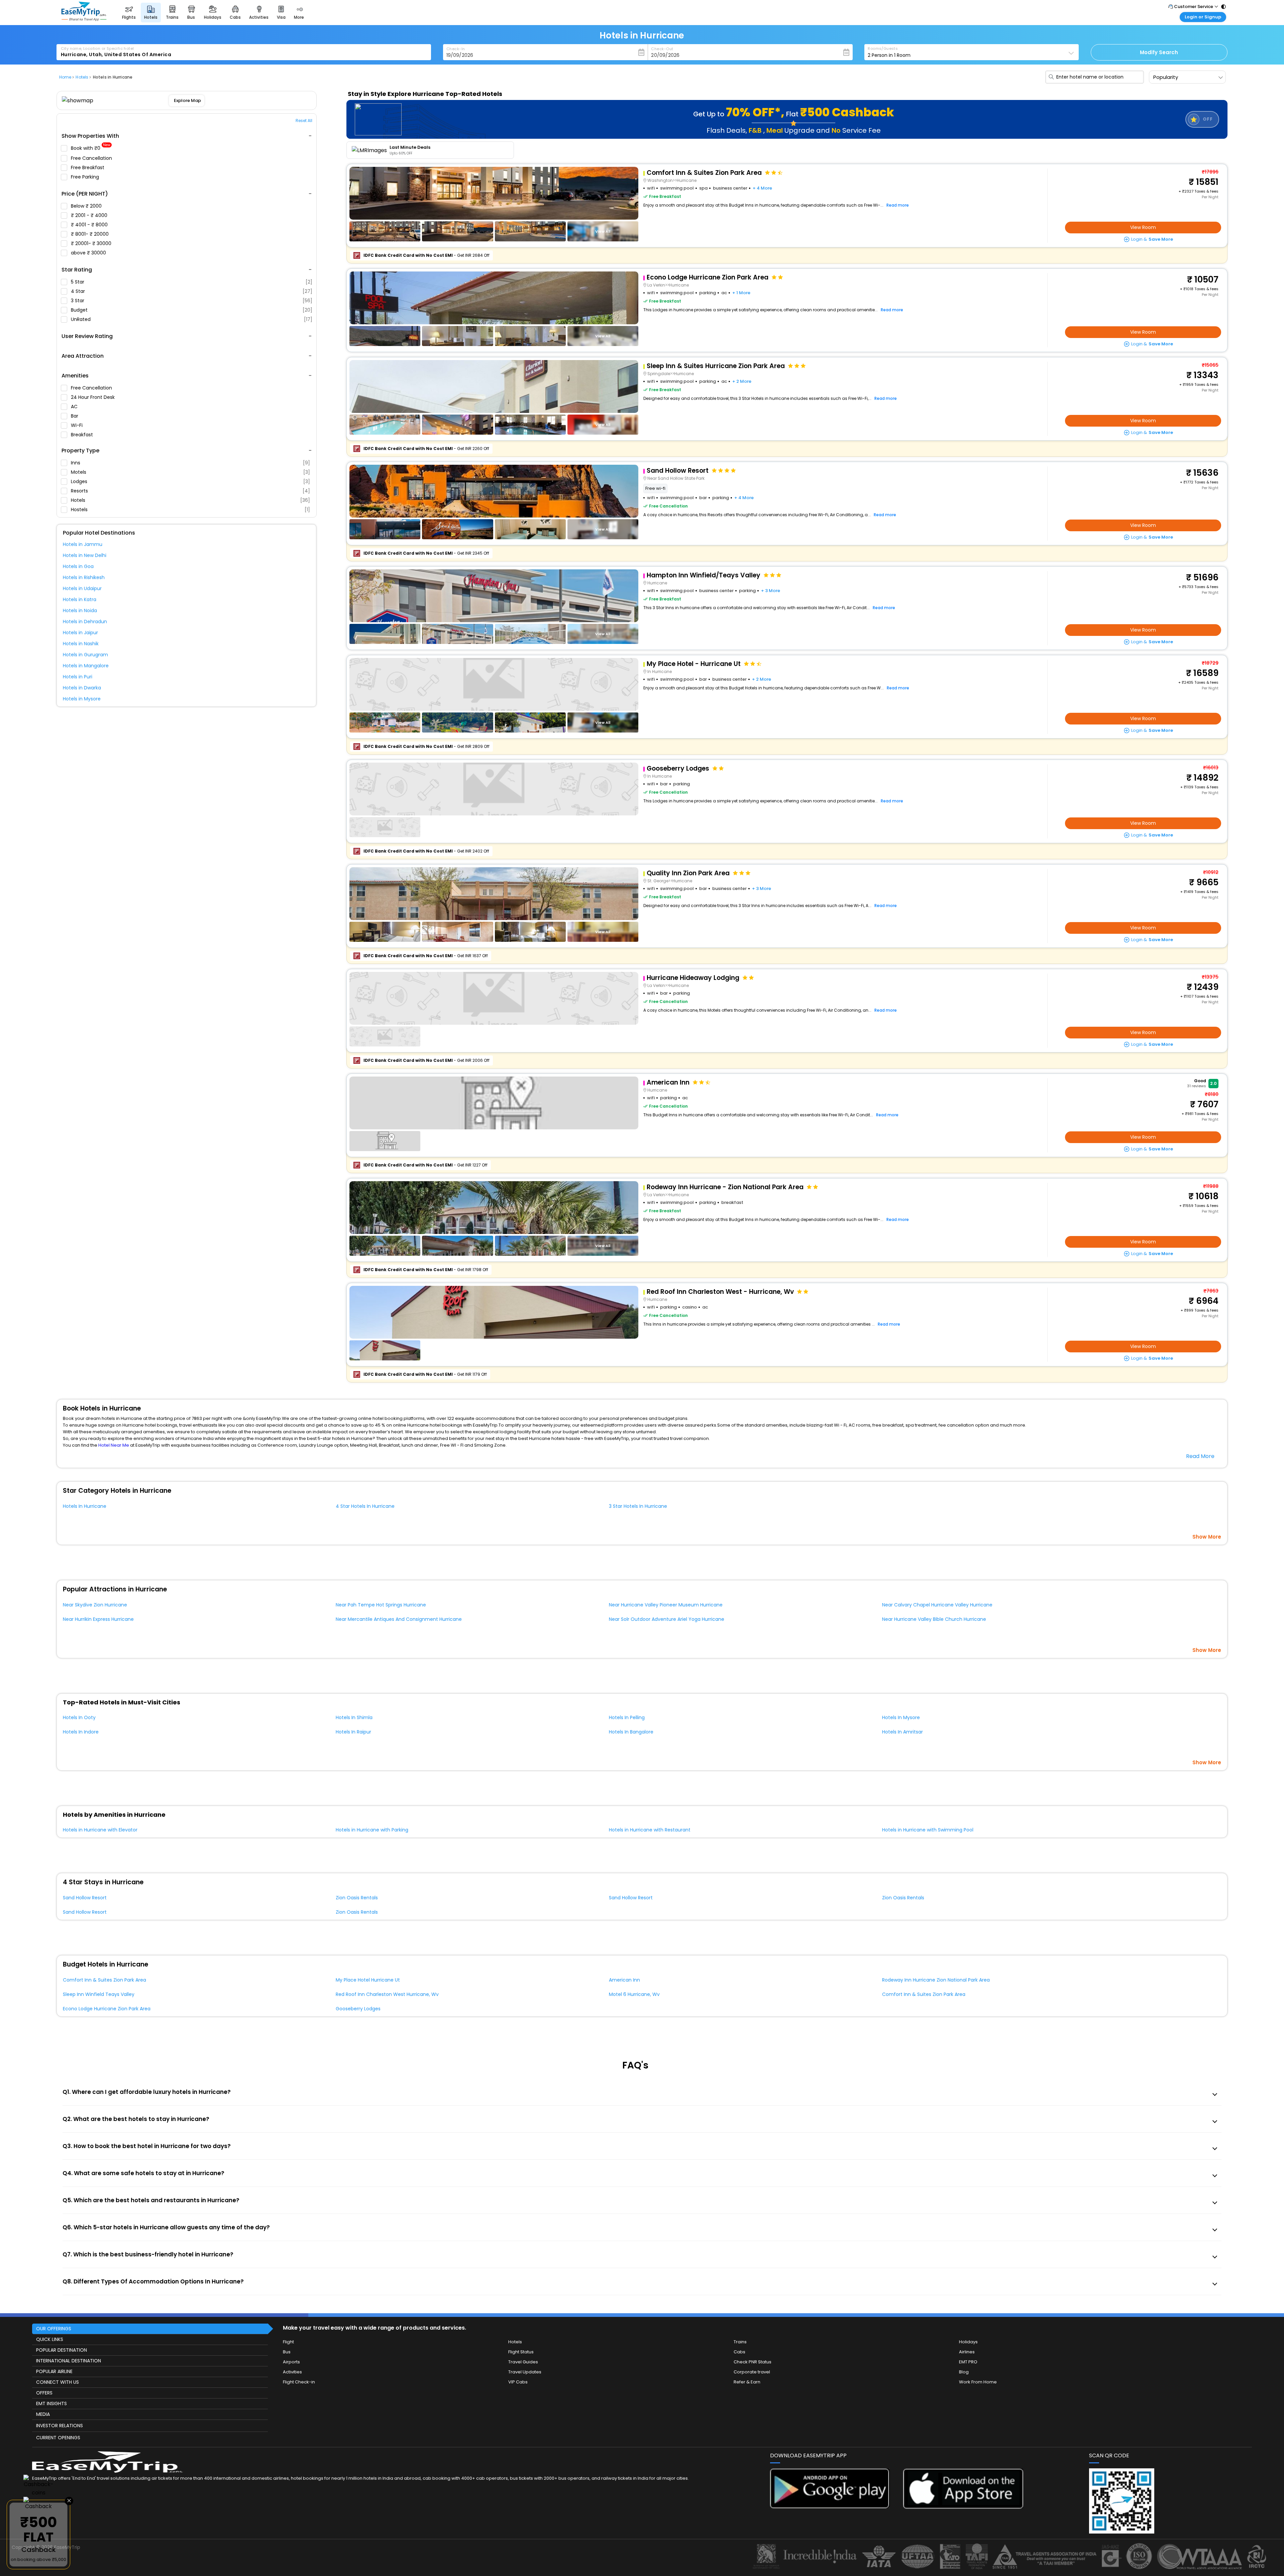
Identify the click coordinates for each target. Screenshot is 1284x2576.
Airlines (967, 2352)
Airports (291, 2362)
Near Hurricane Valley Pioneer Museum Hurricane (666, 1605)
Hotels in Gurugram (85, 655)
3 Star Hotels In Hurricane (638, 1506)
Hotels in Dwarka (82, 688)
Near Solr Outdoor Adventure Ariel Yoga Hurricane (667, 1619)
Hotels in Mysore (82, 699)
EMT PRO (968, 2362)
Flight (288, 2342)
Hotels (190, 500)
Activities (292, 2372)
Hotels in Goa (78, 566)
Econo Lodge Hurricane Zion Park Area (107, 2009)
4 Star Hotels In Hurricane (365, 1506)
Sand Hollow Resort (85, 1898)
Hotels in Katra (80, 599)
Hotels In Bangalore (631, 1732)
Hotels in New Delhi (85, 555)
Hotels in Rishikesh (84, 577)
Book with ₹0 (91, 148)
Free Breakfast (88, 167)
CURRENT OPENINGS (58, 2438)
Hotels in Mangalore (86, 666)
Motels (190, 472)
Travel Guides (523, 2362)
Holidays (968, 2342)
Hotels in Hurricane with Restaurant (650, 1830)
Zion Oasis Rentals (357, 1898)
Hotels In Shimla (354, 1717)
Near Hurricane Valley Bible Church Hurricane (934, 1619)
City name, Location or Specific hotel (97, 48)
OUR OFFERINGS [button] (54, 2329)
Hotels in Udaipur (82, 588)
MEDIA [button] (43, 2414)
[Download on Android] (830, 2507)
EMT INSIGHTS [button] (51, 2403)
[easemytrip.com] (84, 19)
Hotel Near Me (114, 1445)
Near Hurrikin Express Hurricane (98, 1619)
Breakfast (83, 435)
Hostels (190, 510)
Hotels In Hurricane (85, 1506)
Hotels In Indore (81, 1732)
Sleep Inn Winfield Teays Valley (99, 1994)
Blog (964, 2372)
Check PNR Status (753, 2362)
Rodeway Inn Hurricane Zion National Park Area (936, 1980)
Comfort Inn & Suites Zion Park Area (104, 1980)
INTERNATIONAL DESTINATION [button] (69, 2361)
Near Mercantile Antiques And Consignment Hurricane (399, 1619)
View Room (1143, 227)
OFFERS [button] (44, 2393)
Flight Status (521, 2352)
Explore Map (187, 100)
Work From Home (978, 2382)
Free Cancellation (92, 158)
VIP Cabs (518, 2382)
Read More (1200, 1456)
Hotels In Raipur (353, 1732)
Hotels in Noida (80, 610)
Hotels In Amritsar (902, 1732)
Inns (190, 463)
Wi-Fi (77, 425)
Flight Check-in (299, 2382)
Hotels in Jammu (83, 544)
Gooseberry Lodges (358, 2009)
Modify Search (1159, 52)
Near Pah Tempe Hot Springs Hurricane (381, 1605)
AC (75, 407)
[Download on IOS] (963, 2507)
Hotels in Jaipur (80, 633)
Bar (75, 416)
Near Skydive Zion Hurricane (95, 1605)
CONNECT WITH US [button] (58, 2382)
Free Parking (86, 177)
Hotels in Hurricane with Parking (372, 1830)
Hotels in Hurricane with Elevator (100, 1830)
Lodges (190, 481)
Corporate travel (752, 2372)
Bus (287, 2352)
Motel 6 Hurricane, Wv (634, 1994)
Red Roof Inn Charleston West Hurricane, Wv (387, 1994)
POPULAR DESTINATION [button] (62, 2350)
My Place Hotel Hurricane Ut (368, 1980)
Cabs (739, 2352)
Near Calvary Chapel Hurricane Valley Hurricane (937, 1605)
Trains (740, 2342)
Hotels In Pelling (627, 1717)
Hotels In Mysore (901, 1717)
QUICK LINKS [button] (50, 2339)
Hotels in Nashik (81, 644)
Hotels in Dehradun (85, 622)
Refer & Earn (747, 2382)
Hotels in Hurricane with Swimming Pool (928, 1830)
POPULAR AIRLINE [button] (54, 2371)
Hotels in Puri (78, 677)
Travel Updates (525, 2372)
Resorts (190, 491)
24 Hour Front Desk (93, 397)
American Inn (624, 1980)
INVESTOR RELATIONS (60, 2426)
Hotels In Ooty (79, 1717)
